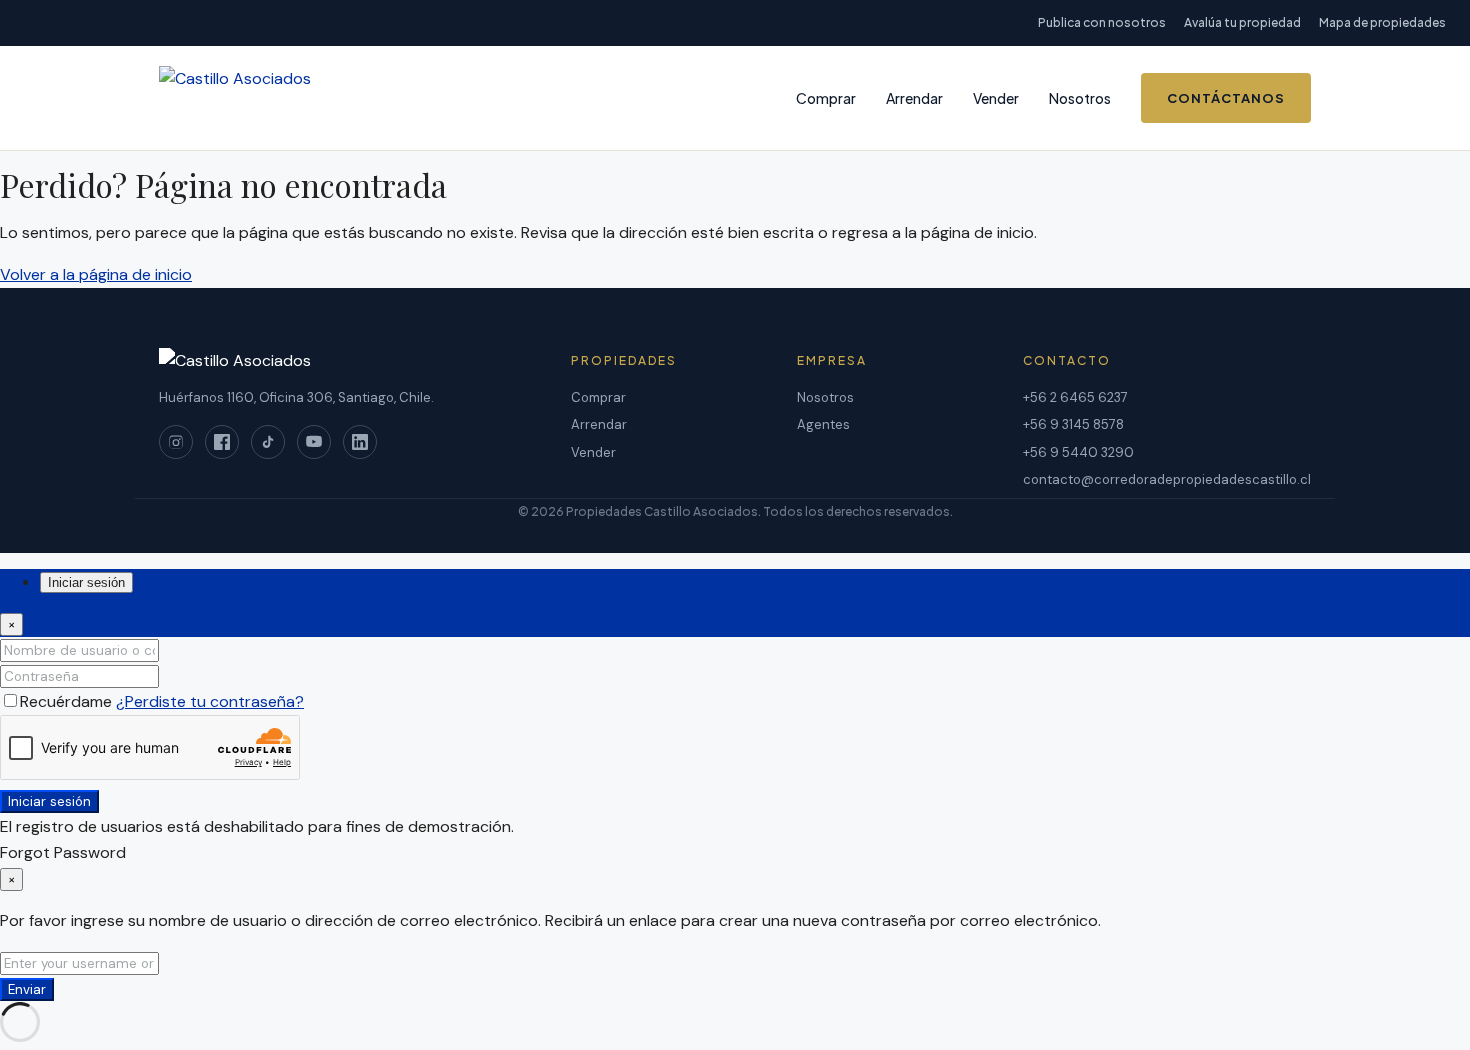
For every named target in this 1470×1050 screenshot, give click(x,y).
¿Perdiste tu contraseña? (210, 701)
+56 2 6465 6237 (1075, 397)
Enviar (27, 989)
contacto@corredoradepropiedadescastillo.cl (1167, 479)
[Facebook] (222, 442)
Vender (996, 98)
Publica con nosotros (1102, 22)
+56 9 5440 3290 (1078, 452)
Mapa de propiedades (1382, 22)
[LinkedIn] (360, 442)
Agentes (823, 424)
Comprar (826, 98)
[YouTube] (314, 442)
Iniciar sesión (49, 801)
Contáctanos (1226, 98)
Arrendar (914, 98)
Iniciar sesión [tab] (86, 582)
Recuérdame (68, 701)
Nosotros (1080, 98)
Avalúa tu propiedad (1242, 22)
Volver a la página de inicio (96, 274)
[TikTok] (268, 442)
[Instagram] (176, 442)
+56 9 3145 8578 (1073, 424)
